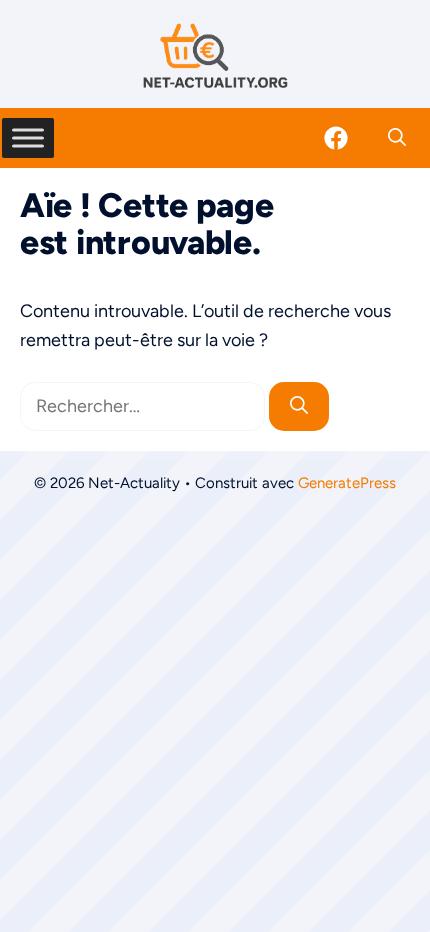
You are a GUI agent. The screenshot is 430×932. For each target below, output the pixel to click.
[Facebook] (336, 138)
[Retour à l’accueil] (215, 55)
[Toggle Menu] (28, 137)
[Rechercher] (299, 406)
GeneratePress (347, 483)
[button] (397, 138)
